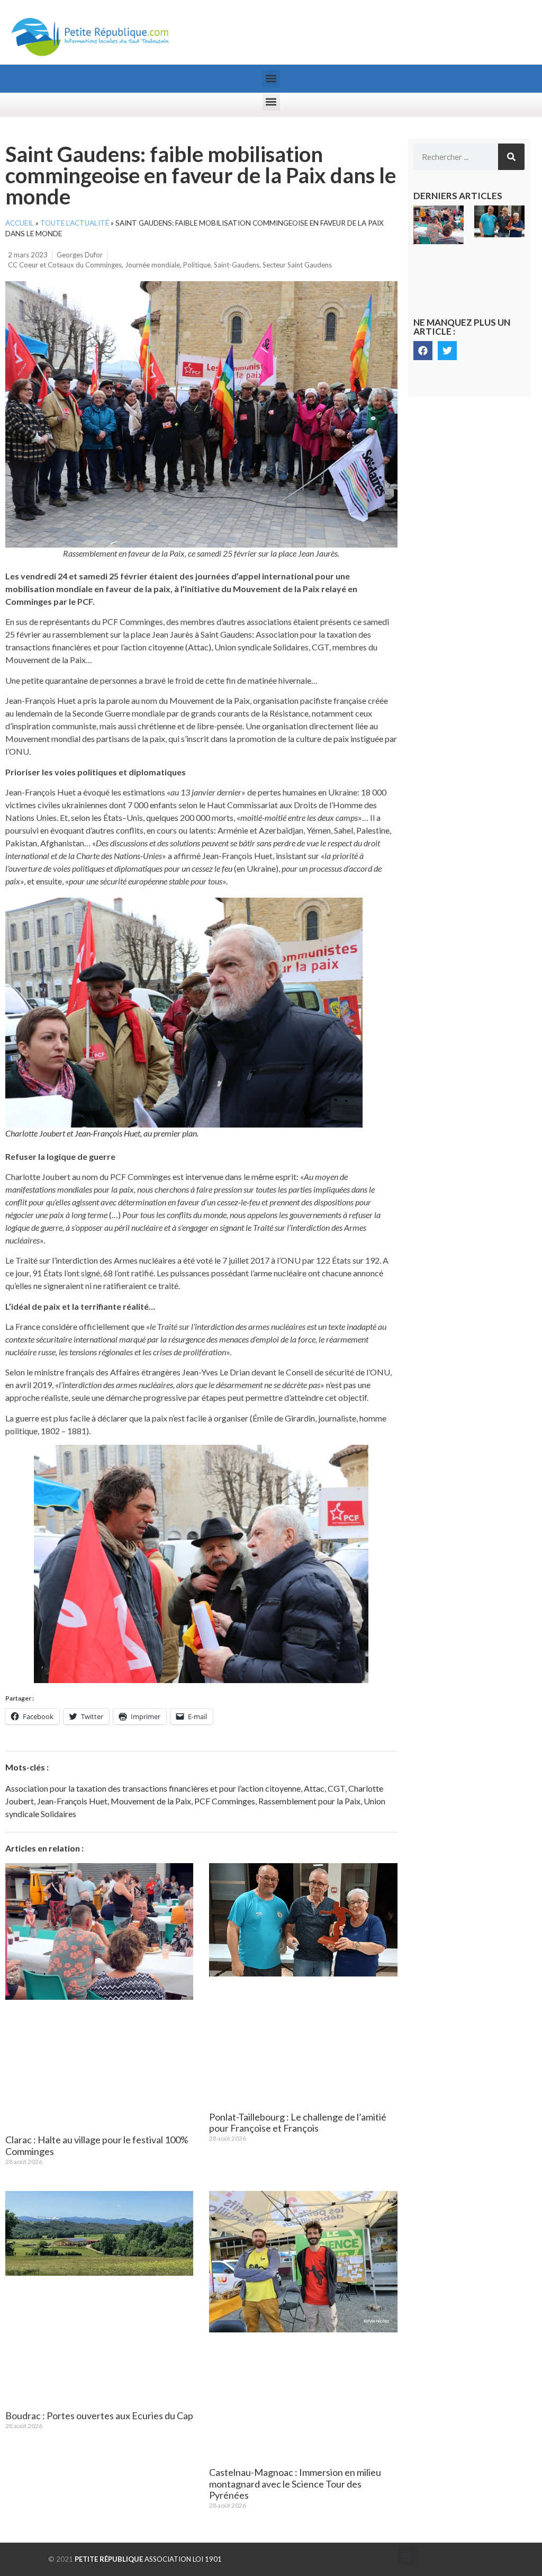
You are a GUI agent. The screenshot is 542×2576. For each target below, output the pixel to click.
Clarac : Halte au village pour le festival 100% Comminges (97, 2145)
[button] (271, 79)
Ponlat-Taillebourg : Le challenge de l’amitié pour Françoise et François (298, 2123)
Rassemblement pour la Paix (309, 1801)
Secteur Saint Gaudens (297, 265)
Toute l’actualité (75, 223)
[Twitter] (447, 351)
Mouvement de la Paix (151, 1801)
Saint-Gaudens (237, 265)
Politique (197, 265)
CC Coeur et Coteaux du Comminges (65, 265)
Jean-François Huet (72, 1801)
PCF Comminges (225, 1801)
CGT (336, 1788)
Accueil (20, 223)
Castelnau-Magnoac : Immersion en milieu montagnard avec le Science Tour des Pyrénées (295, 2484)
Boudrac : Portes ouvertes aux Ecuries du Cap (99, 2416)
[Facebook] (423, 351)
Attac (314, 1788)
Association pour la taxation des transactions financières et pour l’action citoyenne (153, 1788)
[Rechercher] (511, 157)
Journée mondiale (152, 265)
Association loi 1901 (148, 2559)
